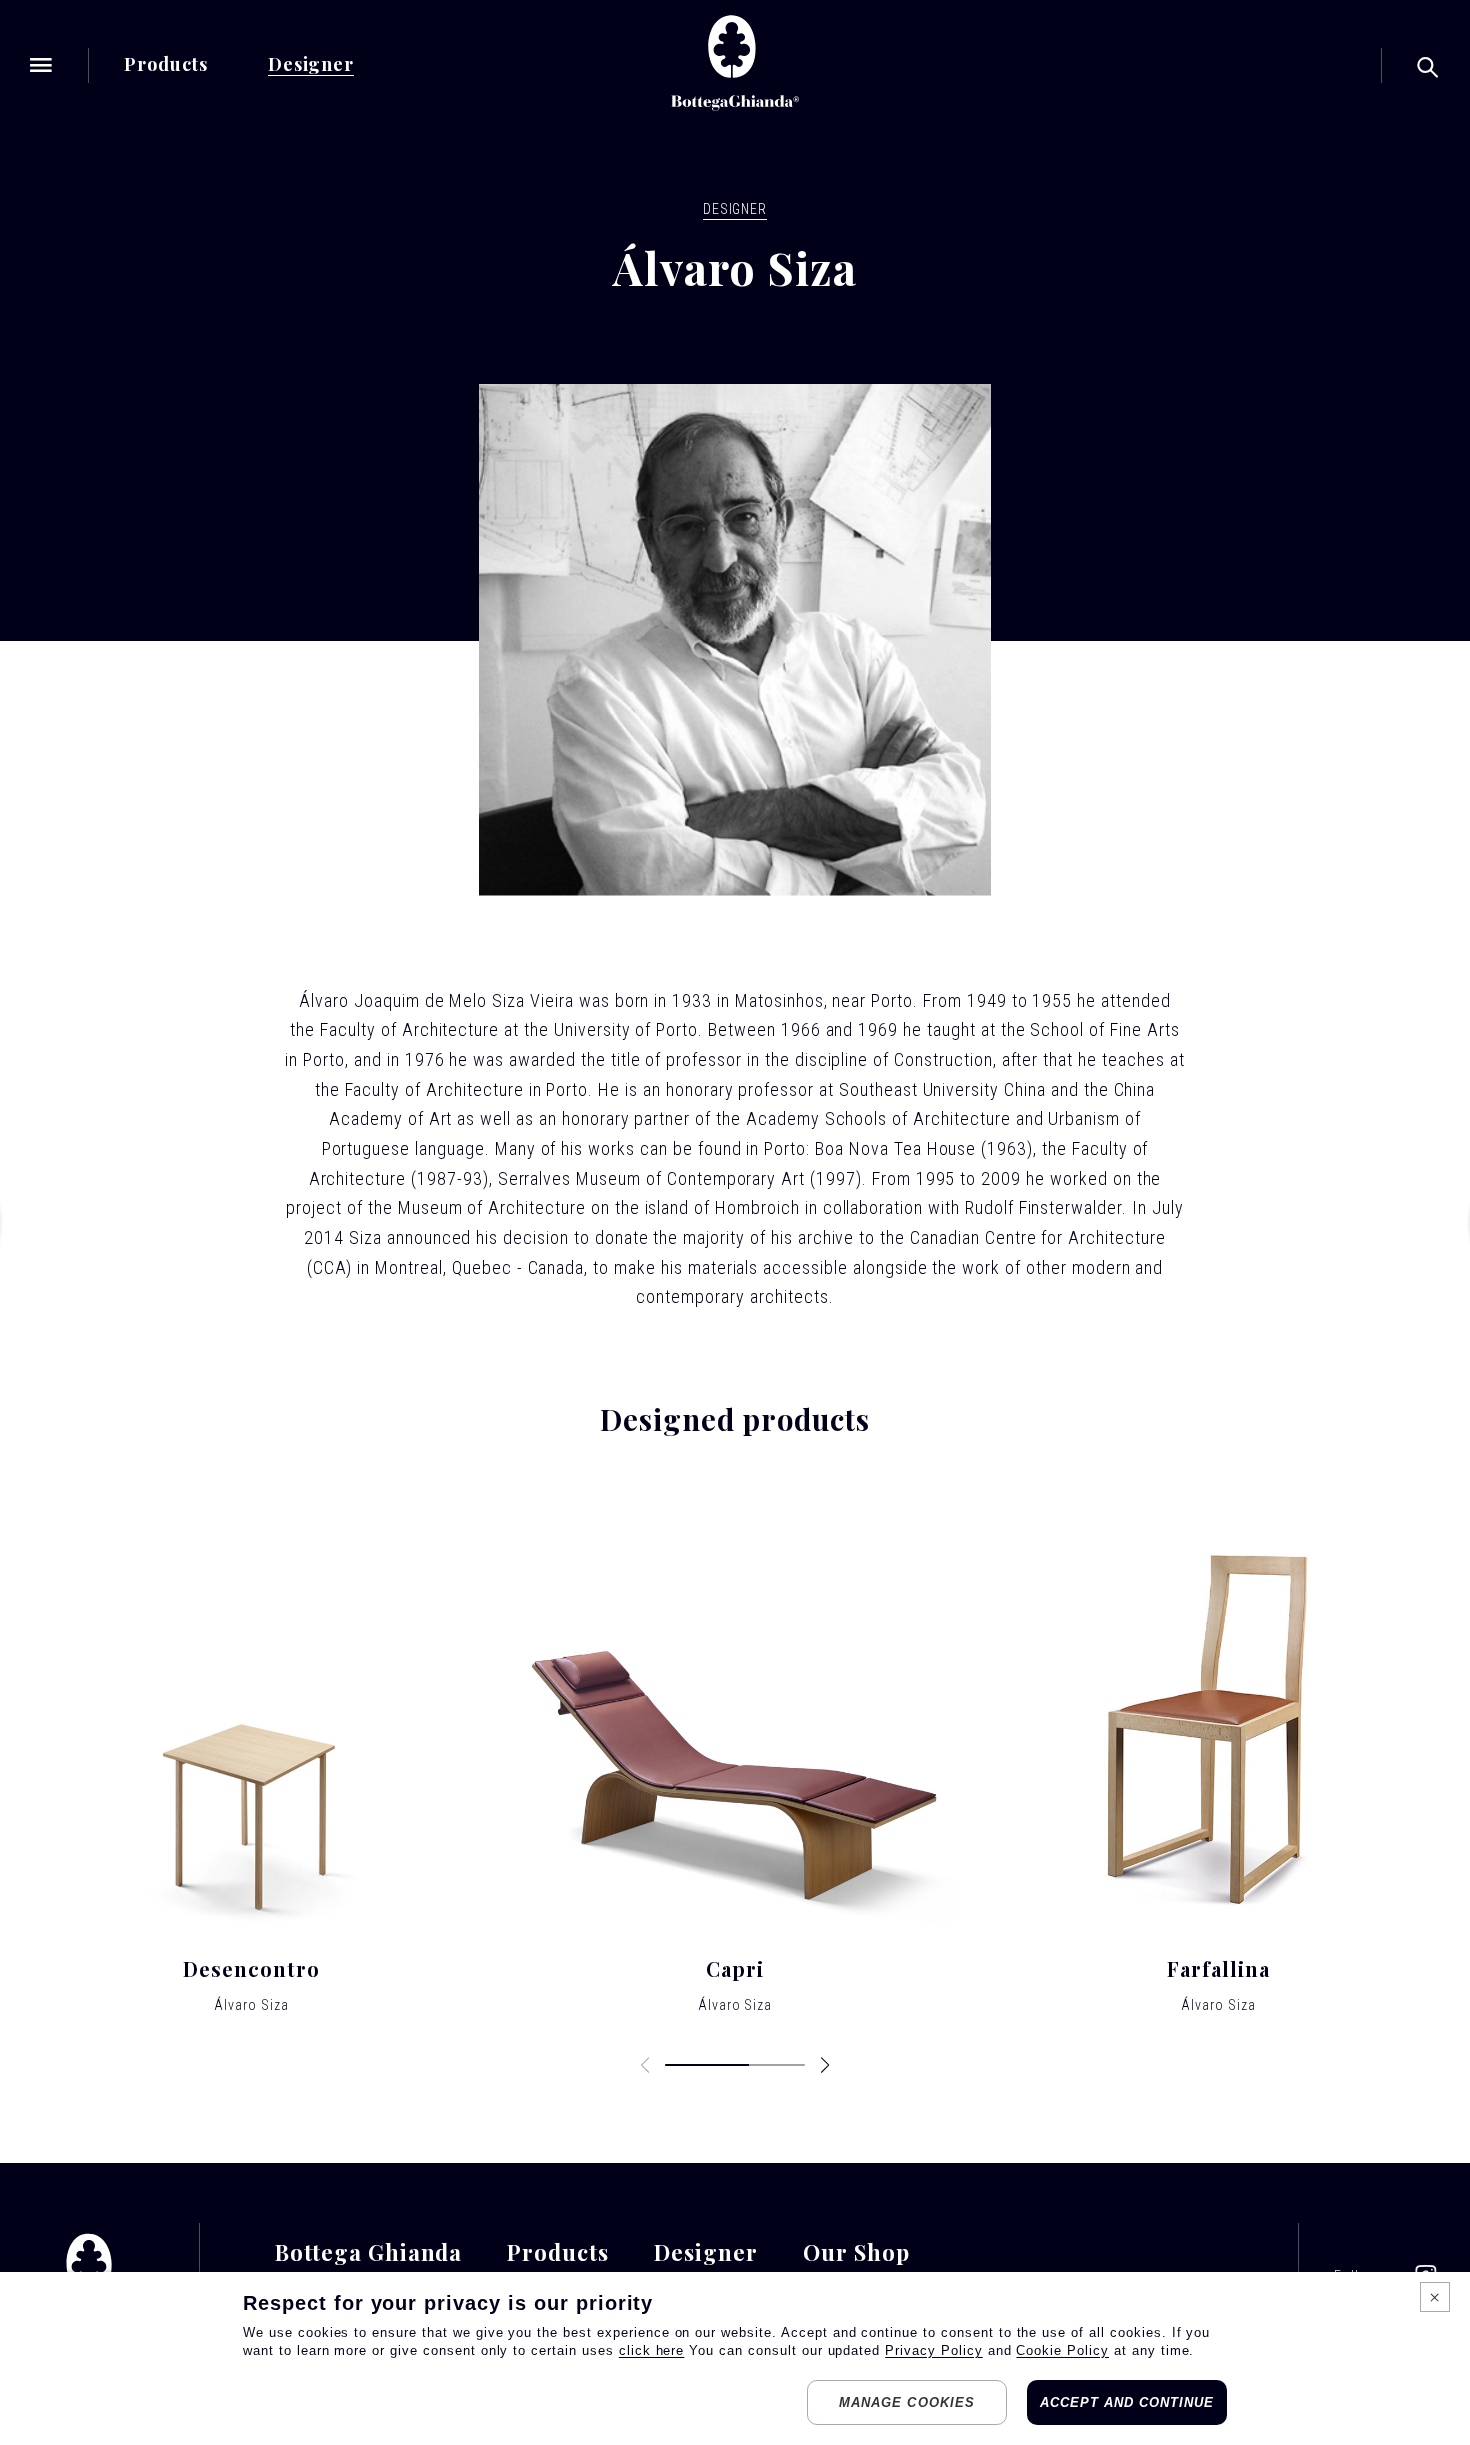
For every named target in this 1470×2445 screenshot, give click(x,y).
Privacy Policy (933, 2350)
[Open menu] (41, 65)
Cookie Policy (1062, 2350)
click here (652, 2350)
